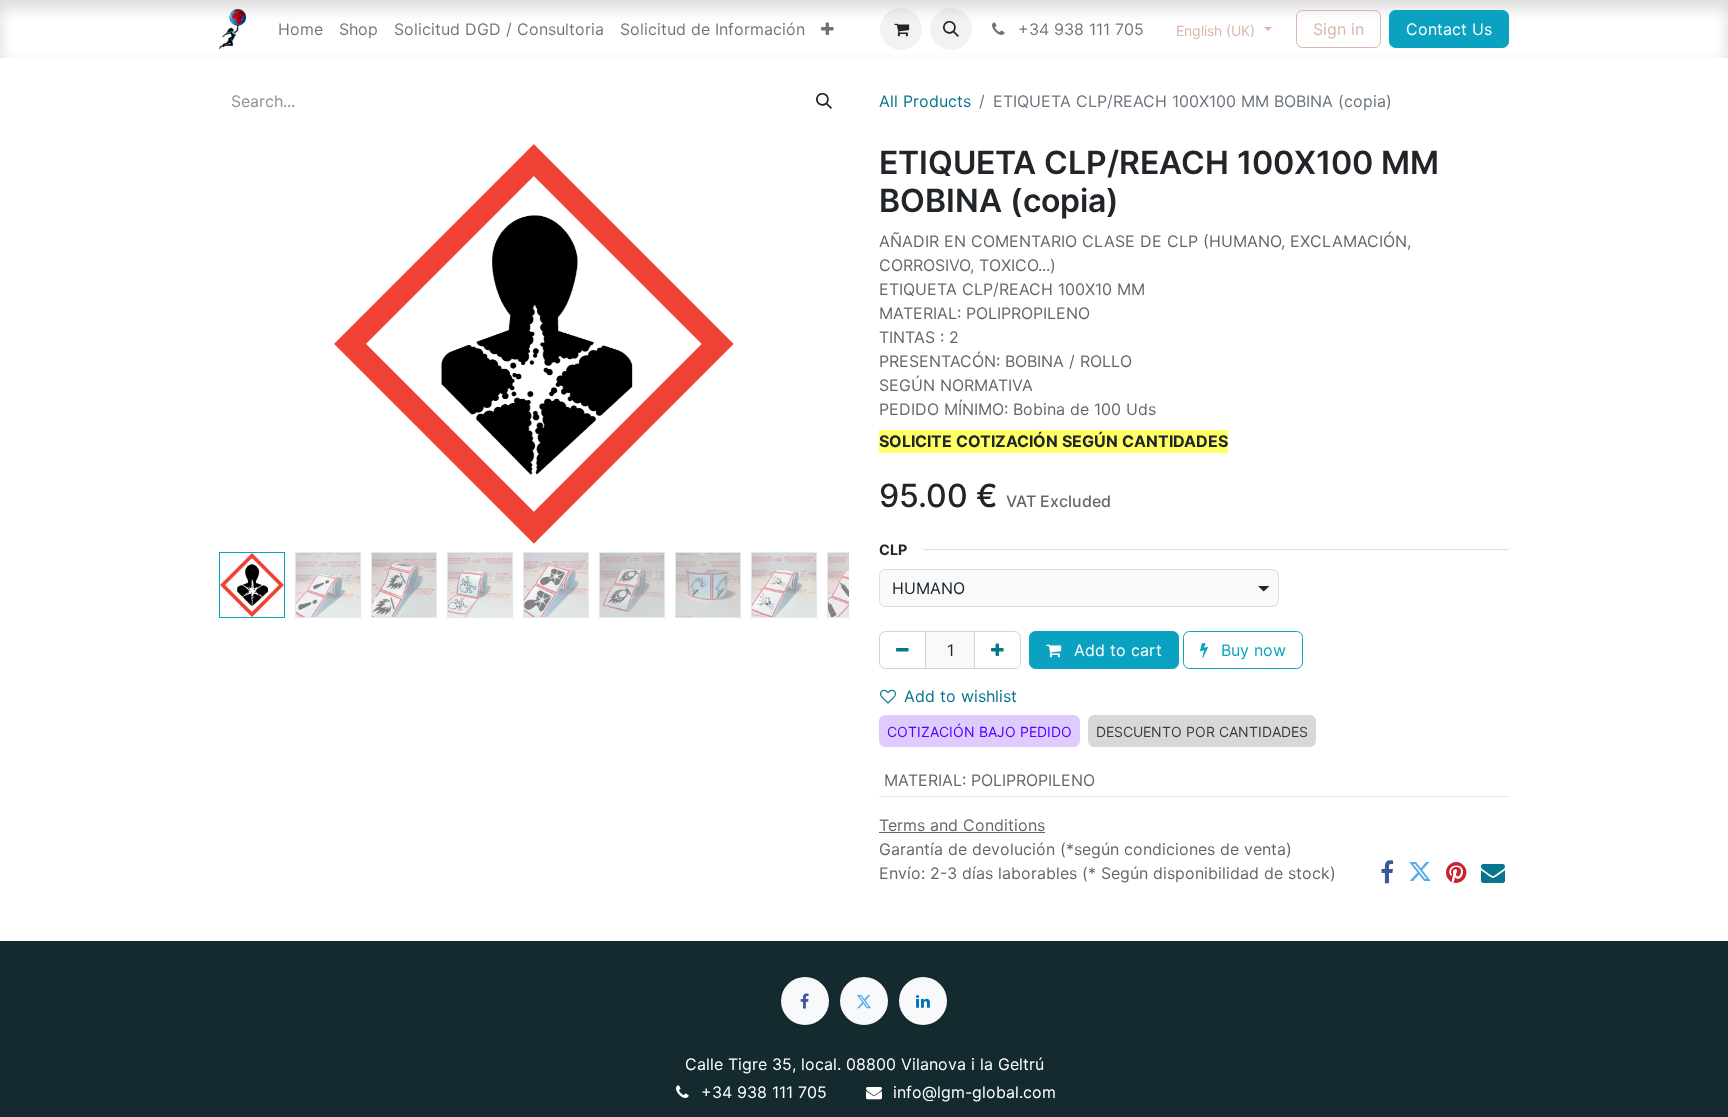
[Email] (1493, 872)
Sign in (1338, 29)
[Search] (824, 101)
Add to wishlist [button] (960, 696)
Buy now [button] (1251, 650)
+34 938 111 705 (1078, 29)
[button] (951, 29)
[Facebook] (1387, 872)
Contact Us (1449, 29)
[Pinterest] (1456, 872)
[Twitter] (1420, 872)
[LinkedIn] (923, 1001)
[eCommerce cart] (901, 29)
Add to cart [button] (1115, 650)
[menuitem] (300, 29)
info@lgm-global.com (974, 1092)
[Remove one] (902, 650)
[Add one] (997, 650)
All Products (925, 101)
